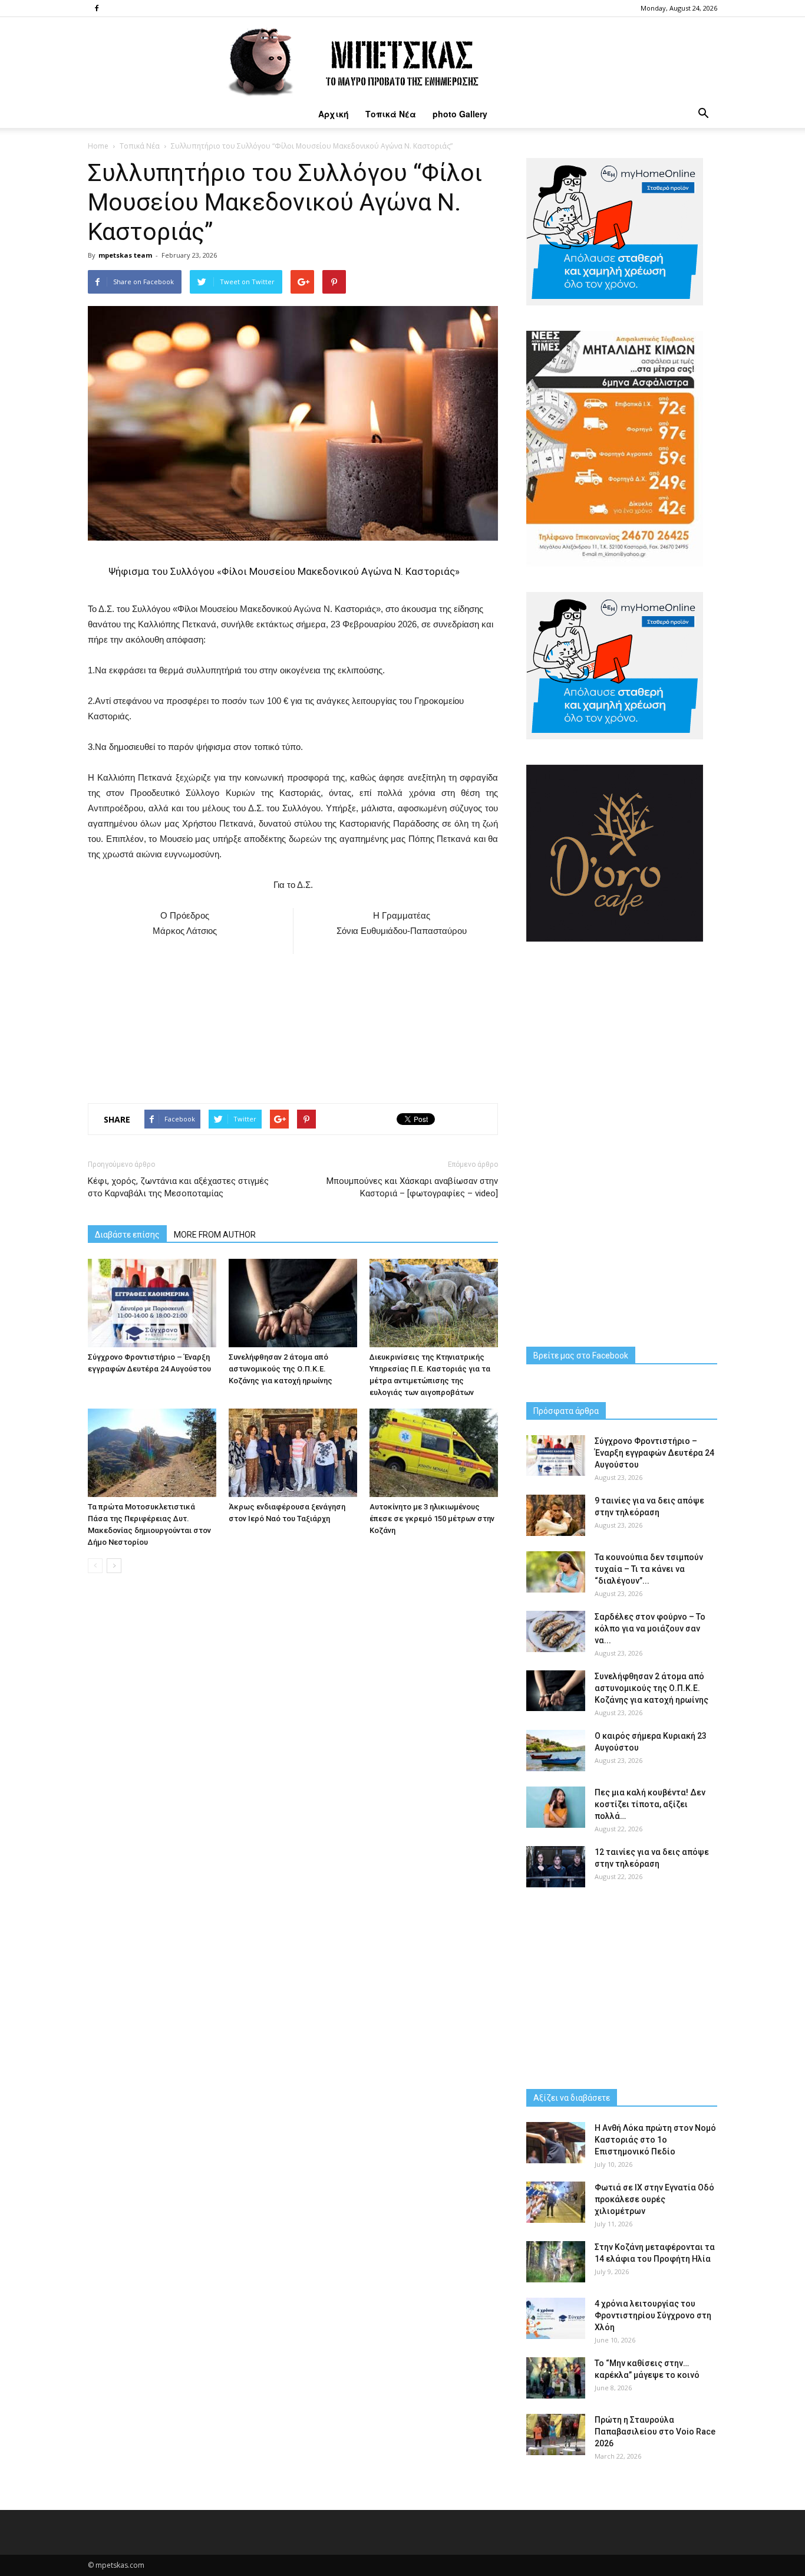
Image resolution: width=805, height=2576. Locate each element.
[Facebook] (97, 8)
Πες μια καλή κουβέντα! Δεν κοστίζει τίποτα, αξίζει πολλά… (650, 1804)
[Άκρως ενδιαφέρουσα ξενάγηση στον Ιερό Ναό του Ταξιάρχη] (293, 1453)
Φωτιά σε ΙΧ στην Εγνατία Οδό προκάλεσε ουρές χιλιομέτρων (654, 2199)
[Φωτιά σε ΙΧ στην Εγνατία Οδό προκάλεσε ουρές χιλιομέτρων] (556, 2202)
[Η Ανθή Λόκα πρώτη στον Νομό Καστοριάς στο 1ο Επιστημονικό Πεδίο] (556, 2143)
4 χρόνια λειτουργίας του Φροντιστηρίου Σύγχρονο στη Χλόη (653, 2315)
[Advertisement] (293, 1025)
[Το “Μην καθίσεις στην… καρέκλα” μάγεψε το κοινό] (556, 2378)
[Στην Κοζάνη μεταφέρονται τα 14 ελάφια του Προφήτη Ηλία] (556, 2262)
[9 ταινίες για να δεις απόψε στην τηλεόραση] (556, 1515)
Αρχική (334, 114)
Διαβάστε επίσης (127, 1235)
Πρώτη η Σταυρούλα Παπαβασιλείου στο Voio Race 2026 (655, 2432)
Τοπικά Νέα (391, 114)
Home (98, 146)
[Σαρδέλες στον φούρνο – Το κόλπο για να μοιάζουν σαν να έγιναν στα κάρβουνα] (556, 1631)
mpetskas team (125, 255)
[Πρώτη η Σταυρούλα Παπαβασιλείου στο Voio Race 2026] (556, 2434)
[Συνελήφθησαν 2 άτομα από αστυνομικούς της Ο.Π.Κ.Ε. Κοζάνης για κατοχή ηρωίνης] (293, 1303)
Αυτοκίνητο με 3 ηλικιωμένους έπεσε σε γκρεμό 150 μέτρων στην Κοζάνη (432, 1519)
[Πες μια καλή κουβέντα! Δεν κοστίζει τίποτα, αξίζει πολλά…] (556, 1807)
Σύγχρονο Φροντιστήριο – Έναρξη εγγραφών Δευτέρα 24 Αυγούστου (654, 1453)
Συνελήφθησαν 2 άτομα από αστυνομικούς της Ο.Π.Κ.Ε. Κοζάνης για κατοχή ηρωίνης (281, 1369)
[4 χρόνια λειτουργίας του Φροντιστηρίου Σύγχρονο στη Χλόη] (556, 2318)
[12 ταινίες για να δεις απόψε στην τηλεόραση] (556, 1867)
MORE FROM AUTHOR (215, 1235)
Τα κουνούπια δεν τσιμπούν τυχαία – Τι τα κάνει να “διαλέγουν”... (649, 1569)
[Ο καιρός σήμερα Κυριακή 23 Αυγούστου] (556, 1751)
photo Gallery (460, 114)
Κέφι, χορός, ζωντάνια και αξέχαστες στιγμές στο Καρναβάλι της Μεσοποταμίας (178, 1187)
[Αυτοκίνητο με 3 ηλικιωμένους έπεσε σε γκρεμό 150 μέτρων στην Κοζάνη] (434, 1453)
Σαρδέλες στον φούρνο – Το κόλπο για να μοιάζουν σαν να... (650, 1628)
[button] (703, 114)
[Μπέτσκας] (402, 58)
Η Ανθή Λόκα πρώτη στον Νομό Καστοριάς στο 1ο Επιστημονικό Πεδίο (655, 2140)
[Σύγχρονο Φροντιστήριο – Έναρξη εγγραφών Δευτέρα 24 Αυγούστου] (152, 1303)
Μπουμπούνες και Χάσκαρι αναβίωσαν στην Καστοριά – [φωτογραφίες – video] (412, 1187)
